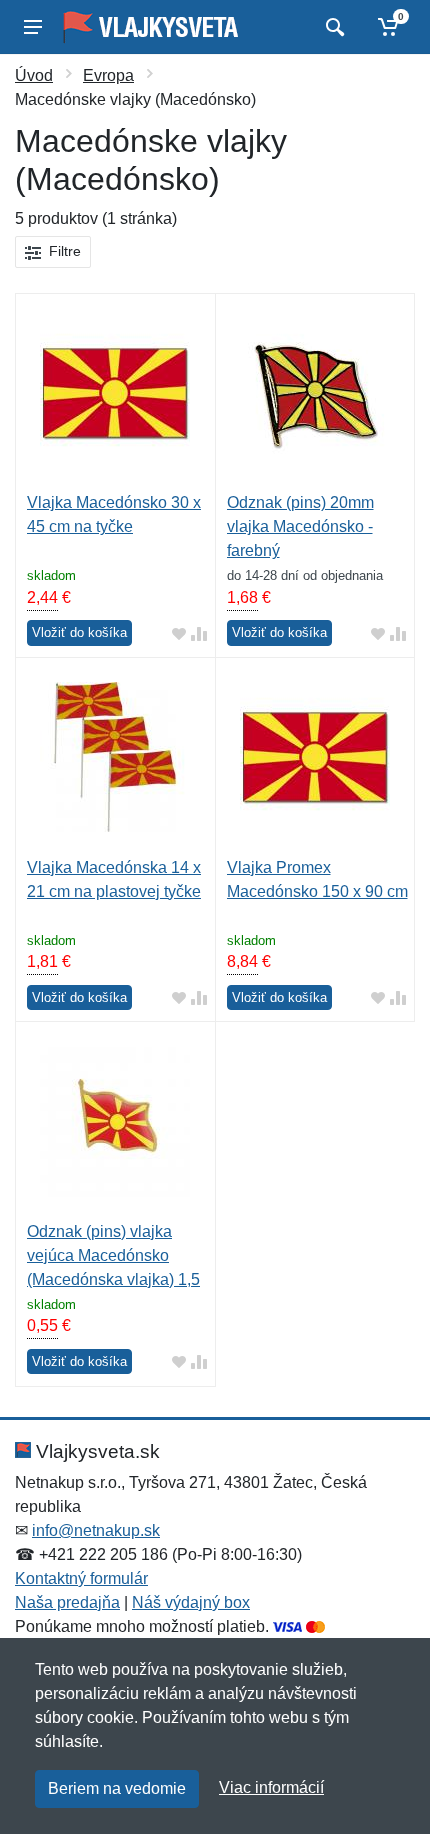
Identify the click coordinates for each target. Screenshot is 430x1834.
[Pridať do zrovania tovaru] (199, 633)
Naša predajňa (67, 1602)
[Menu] (33, 27)
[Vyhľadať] (332, 27)
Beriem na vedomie (117, 1788)
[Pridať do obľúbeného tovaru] (179, 633)
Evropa (108, 75)
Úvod (34, 75)
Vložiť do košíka (79, 632)
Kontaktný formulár (81, 1578)
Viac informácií (271, 1787)
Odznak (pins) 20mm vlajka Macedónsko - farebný (300, 526)
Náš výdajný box (191, 1602)
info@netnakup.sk (96, 1530)
